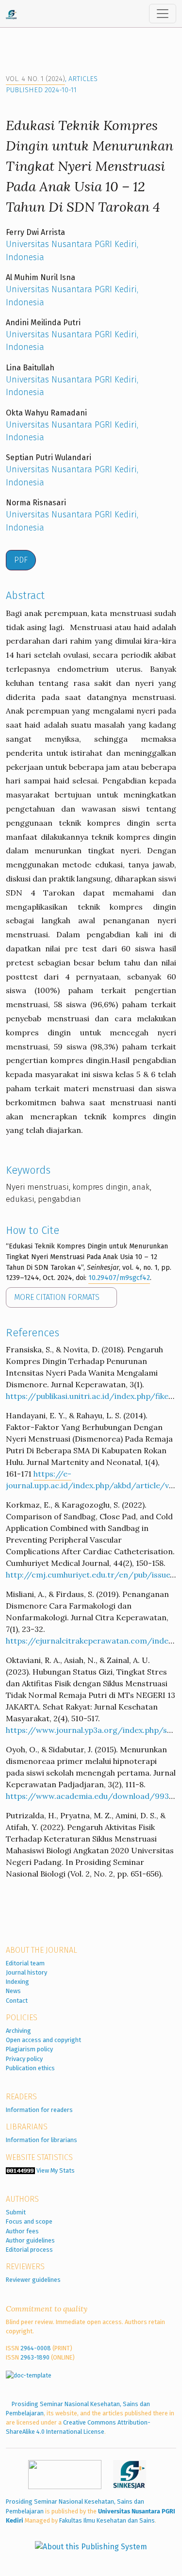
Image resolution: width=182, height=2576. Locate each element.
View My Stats (56, 2170)
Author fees (22, 2231)
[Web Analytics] (20, 2170)
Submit (16, 2212)
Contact (17, 2001)
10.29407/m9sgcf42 (119, 1278)
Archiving (18, 2031)
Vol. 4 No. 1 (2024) (35, 79)
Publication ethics (30, 2068)
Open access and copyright (43, 2040)
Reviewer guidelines (33, 2280)
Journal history (26, 1972)
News (13, 1991)
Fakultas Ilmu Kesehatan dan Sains (107, 2520)
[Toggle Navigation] (163, 14)
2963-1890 (35, 2357)
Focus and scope (29, 2221)
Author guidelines (30, 2240)
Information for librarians (41, 2140)
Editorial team (25, 1963)
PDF (21, 560)
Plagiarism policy (29, 2049)
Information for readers (39, 2110)
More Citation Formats (58, 1297)
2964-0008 (36, 2348)
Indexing (17, 1982)
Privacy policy (24, 2059)
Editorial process (29, 2250)
